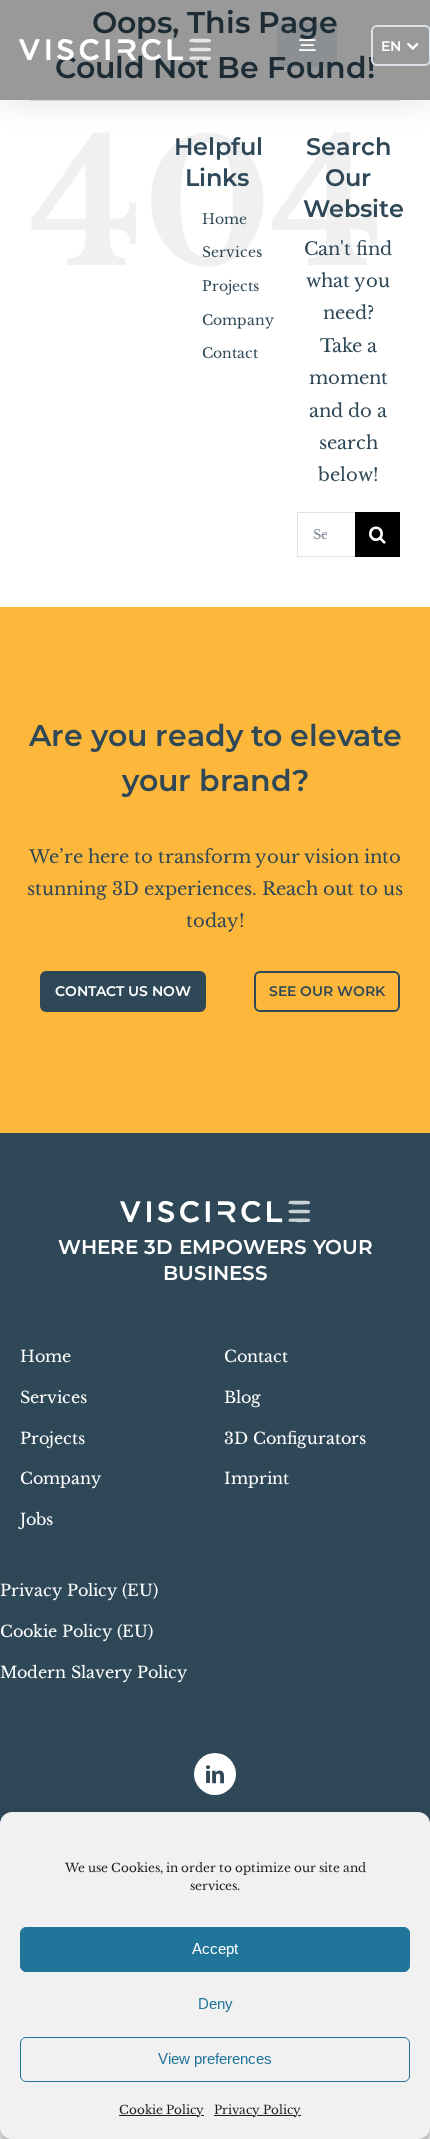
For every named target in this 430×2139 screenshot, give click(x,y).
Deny (215, 2003)
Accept (215, 1948)
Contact (230, 353)
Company (238, 320)
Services (232, 252)
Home (224, 219)
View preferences (215, 2058)
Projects (230, 286)
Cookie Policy (161, 2109)
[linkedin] (215, 1774)
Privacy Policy (257, 2109)
